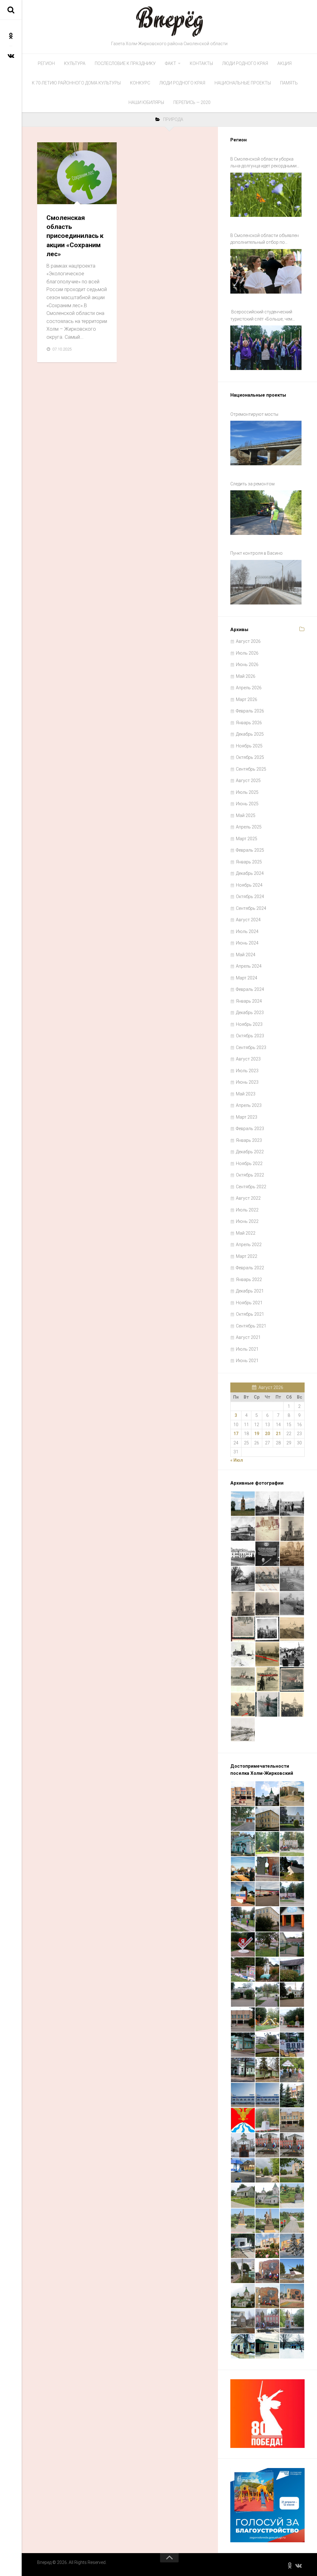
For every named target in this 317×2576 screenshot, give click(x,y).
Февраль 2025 (250, 850)
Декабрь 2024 (250, 873)
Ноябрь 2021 (249, 1303)
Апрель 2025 (249, 827)
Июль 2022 (247, 1210)
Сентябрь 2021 (251, 1326)
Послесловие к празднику (125, 63)
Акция (284, 63)
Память (289, 83)
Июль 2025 (247, 792)
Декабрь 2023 (250, 1013)
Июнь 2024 (247, 943)
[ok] (11, 36)
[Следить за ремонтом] (266, 513)
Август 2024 (248, 920)
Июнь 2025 (247, 804)
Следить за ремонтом (252, 484)
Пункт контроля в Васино (256, 553)
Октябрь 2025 (250, 757)
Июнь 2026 (247, 664)
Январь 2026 (249, 723)
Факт (171, 63)
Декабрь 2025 (250, 734)
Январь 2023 (249, 1140)
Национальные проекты (243, 83)
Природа (52, 197)
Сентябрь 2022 (251, 1187)
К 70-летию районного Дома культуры (76, 83)
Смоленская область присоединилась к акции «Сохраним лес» (75, 236)
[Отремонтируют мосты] (266, 443)
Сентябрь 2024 (251, 908)
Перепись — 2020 (192, 102)
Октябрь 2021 (250, 1314)
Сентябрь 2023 (251, 1047)
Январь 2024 (249, 1001)
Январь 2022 (249, 1279)
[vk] (11, 56)
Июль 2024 (247, 931)
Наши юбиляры (146, 102)
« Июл (237, 1460)
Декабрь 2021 (250, 1291)
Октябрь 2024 (250, 897)
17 (236, 1434)
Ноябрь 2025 (249, 746)
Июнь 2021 (247, 1361)
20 (267, 1434)
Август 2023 (248, 1059)
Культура (75, 63)
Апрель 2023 (249, 1105)
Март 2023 (247, 1117)
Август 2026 (248, 641)
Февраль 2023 (250, 1129)
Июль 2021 (247, 1349)
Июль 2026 (247, 653)
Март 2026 (247, 699)
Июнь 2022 (247, 1221)
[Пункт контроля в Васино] (266, 582)
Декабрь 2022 (250, 1152)
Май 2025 (246, 815)
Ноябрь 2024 (249, 885)
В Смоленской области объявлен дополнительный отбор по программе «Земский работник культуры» (265, 239)
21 (278, 1434)
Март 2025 (247, 839)
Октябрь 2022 (250, 1175)
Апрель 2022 (249, 1245)
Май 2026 (246, 676)
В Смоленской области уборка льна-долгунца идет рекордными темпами (263, 163)
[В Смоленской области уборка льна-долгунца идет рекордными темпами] (266, 195)
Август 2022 (248, 1198)
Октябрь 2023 (250, 1036)
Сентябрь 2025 (251, 769)
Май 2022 (246, 1233)
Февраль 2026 (250, 711)
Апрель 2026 (249, 688)
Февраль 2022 (250, 1268)
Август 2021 (248, 1337)
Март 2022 (247, 1256)
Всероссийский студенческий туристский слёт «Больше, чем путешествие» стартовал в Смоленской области (261, 316)
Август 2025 (248, 781)
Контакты (201, 63)
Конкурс (140, 83)
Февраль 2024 (250, 989)
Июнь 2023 (247, 1082)
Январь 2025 (249, 862)
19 (257, 1434)
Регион (46, 63)
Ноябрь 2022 (249, 1163)
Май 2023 (246, 1094)
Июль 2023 (247, 1071)
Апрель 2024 (249, 966)
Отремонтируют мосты (254, 414)
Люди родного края (245, 63)
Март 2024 (247, 978)
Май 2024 (246, 955)
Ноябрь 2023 (249, 1024)
